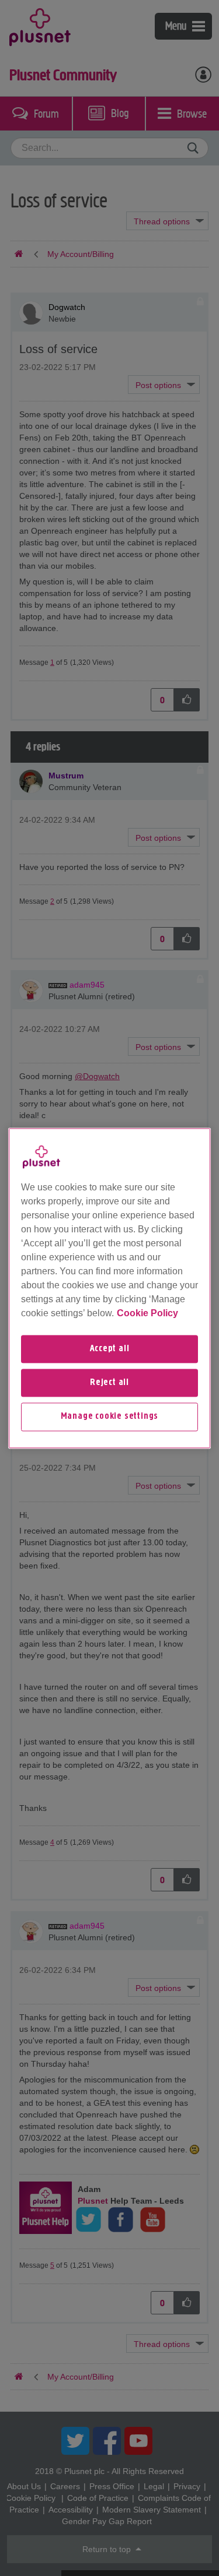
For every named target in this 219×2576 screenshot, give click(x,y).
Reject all (109, 1383)
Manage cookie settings (110, 1417)
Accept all (110, 1349)
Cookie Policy (147, 1313)
